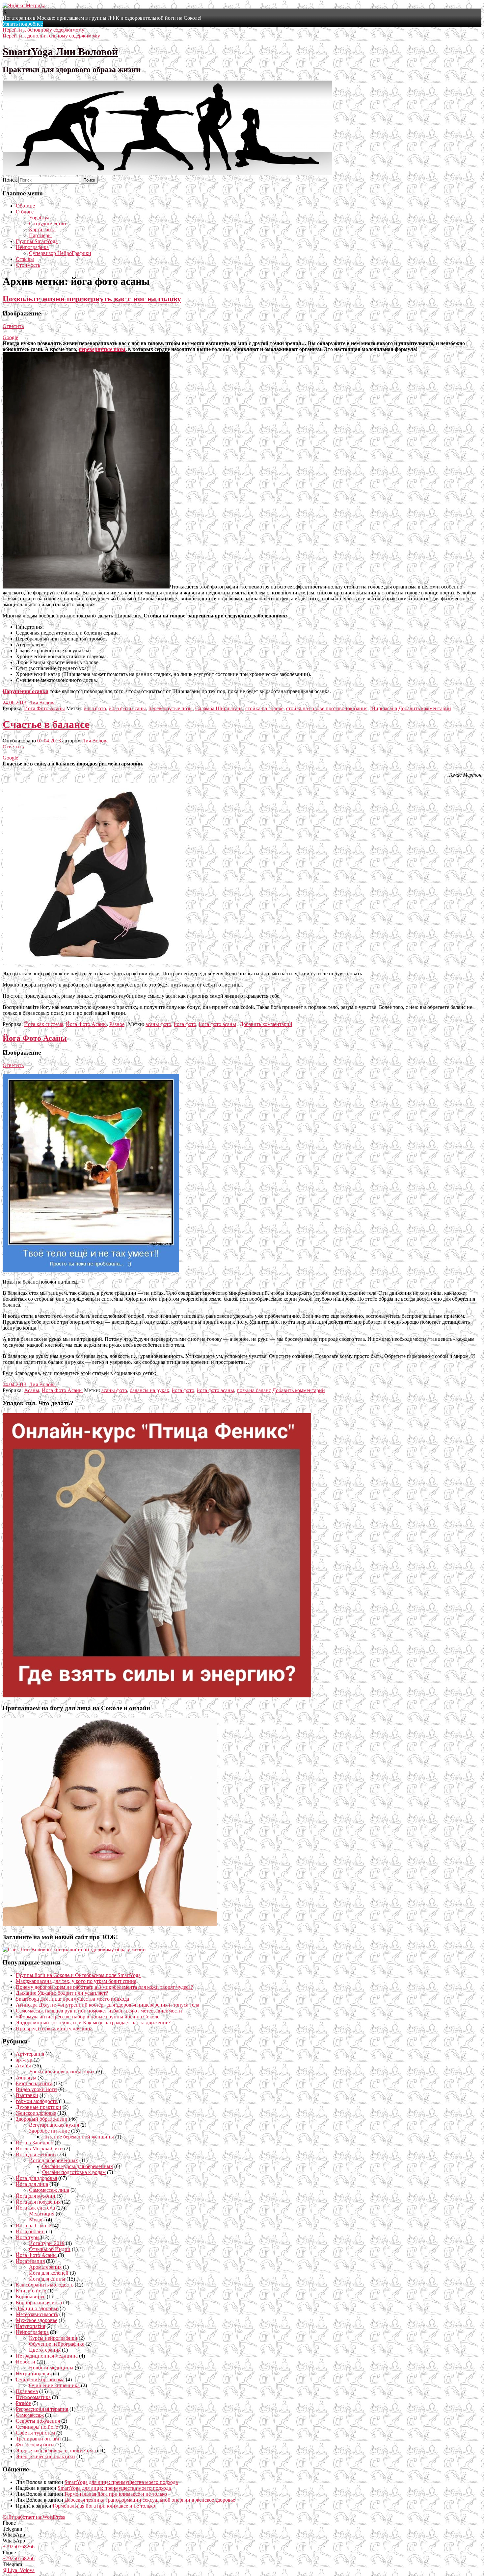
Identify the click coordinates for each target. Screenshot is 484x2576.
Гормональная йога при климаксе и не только (116, 2494)
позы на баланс (254, 1390)
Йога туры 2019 (47, 2243)
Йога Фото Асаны (44, 708)
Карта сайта (42, 229)
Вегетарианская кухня (54, 2125)
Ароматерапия (45, 2267)
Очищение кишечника (54, 2385)
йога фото (95, 708)
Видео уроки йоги (36, 2089)
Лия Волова (42, 702)
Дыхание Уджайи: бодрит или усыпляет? (62, 1993)
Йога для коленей (49, 2273)
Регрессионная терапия (42, 2409)
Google (10, 337)
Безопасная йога (34, 2083)
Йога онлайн (30, 2231)
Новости (26, 2362)
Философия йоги (35, 2445)
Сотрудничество (47, 224)
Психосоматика (33, 2397)
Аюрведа (26, 2077)
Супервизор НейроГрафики (60, 253)
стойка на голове (264, 708)
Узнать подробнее (23, 24)
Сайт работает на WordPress (34, 2517)
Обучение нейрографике (57, 2344)
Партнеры (40, 235)
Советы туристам (35, 2433)
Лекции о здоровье (37, 2308)
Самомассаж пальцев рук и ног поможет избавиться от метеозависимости (99, 2011)
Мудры (37, 2220)
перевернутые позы (102, 349)
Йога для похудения (38, 2202)
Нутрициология (34, 2374)
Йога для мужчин (36, 2196)
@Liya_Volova (19, 2570)
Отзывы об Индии (50, 2249)
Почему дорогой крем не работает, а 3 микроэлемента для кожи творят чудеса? (104, 1987)
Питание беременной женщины (78, 2137)
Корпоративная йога (39, 2302)
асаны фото (158, 1024)
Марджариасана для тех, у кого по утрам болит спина (76, 1981)
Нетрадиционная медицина (47, 2356)
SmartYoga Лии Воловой (60, 52)
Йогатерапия (30, 2261)
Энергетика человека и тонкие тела (56, 2451)
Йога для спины (47, 2279)
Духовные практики (39, 2107)
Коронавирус (31, 2297)
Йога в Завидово (35, 2143)
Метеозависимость (37, 2314)
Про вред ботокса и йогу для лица (54, 2028)
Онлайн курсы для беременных (78, 2166)
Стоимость (28, 265)
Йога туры (28, 2237)
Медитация (42, 2214)
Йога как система (44, 1024)
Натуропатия (30, 2326)
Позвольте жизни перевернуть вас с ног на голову (92, 299)
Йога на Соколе (33, 2226)
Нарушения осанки (26, 691)
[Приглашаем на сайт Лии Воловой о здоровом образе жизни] (74, 1950)
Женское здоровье (36, 2113)
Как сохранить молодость (45, 2285)
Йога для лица (32, 2184)
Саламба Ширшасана (219, 708)
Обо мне (25, 206)
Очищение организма (40, 2379)
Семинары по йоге (37, 2427)
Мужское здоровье (37, 2320)
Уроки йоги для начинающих (62, 2072)
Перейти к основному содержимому (43, 30)
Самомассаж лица (49, 2190)
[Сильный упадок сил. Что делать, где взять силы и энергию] (157, 1696)
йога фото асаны (127, 708)
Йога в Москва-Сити (39, 2149)
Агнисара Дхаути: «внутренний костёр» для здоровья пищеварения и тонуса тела (108, 2005)
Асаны (32, 1390)
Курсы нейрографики (53, 2338)
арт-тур (24, 2060)
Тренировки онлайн (38, 2439)
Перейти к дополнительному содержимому (51, 36)
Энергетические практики (45, 2456)
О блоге (25, 212)
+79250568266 (19, 2547)
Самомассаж (30, 2415)
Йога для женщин (36, 2154)
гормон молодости (37, 2101)
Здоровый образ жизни (42, 2119)
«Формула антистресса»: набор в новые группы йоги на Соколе (88, 2017)
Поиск (10, 180)
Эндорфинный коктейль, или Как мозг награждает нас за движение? (93, 2023)
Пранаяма (27, 2391)
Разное (117, 1024)
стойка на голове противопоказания (327, 708)
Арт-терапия (30, 2054)
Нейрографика (32, 247)
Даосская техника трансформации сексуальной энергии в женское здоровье (150, 2500)
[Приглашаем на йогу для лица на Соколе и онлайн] (110, 1924)
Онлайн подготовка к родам (74, 2172)
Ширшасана (384, 708)
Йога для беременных (54, 2160)
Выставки (27, 2095)
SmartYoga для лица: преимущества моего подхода (72, 1999)
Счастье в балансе (46, 724)
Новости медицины (51, 2368)
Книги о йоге (31, 2291)
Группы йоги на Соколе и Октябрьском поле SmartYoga (78, 1975)
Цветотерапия (45, 2350)
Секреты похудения (38, 2421)
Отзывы (25, 259)
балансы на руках (149, 1390)
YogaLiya (39, 218)
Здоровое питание (49, 2131)
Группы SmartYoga (37, 241)
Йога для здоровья (36, 2178)
